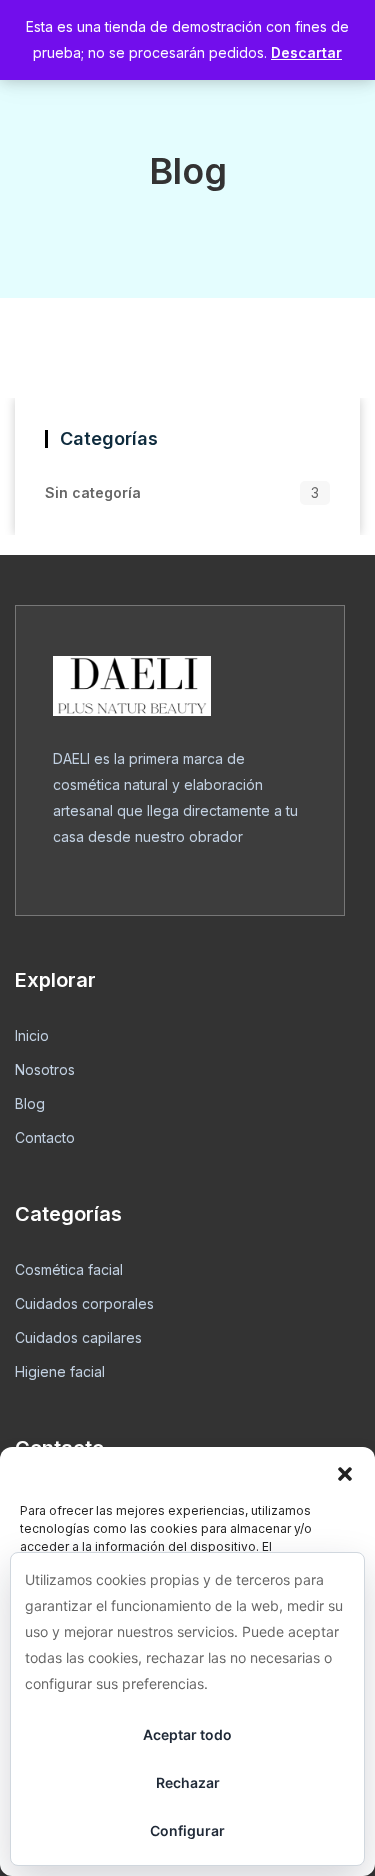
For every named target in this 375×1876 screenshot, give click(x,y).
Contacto (45, 1137)
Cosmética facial (69, 1269)
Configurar (187, 1830)
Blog (30, 1103)
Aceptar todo (187, 1734)
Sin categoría (93, 492)
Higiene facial (60, 1371)
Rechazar (188, 1782)
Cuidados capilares (78, 1337)
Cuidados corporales (84, 1303)
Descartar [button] (306, 52)
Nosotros (45, 1069)
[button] (345, 1472)
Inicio (32, 1035)
